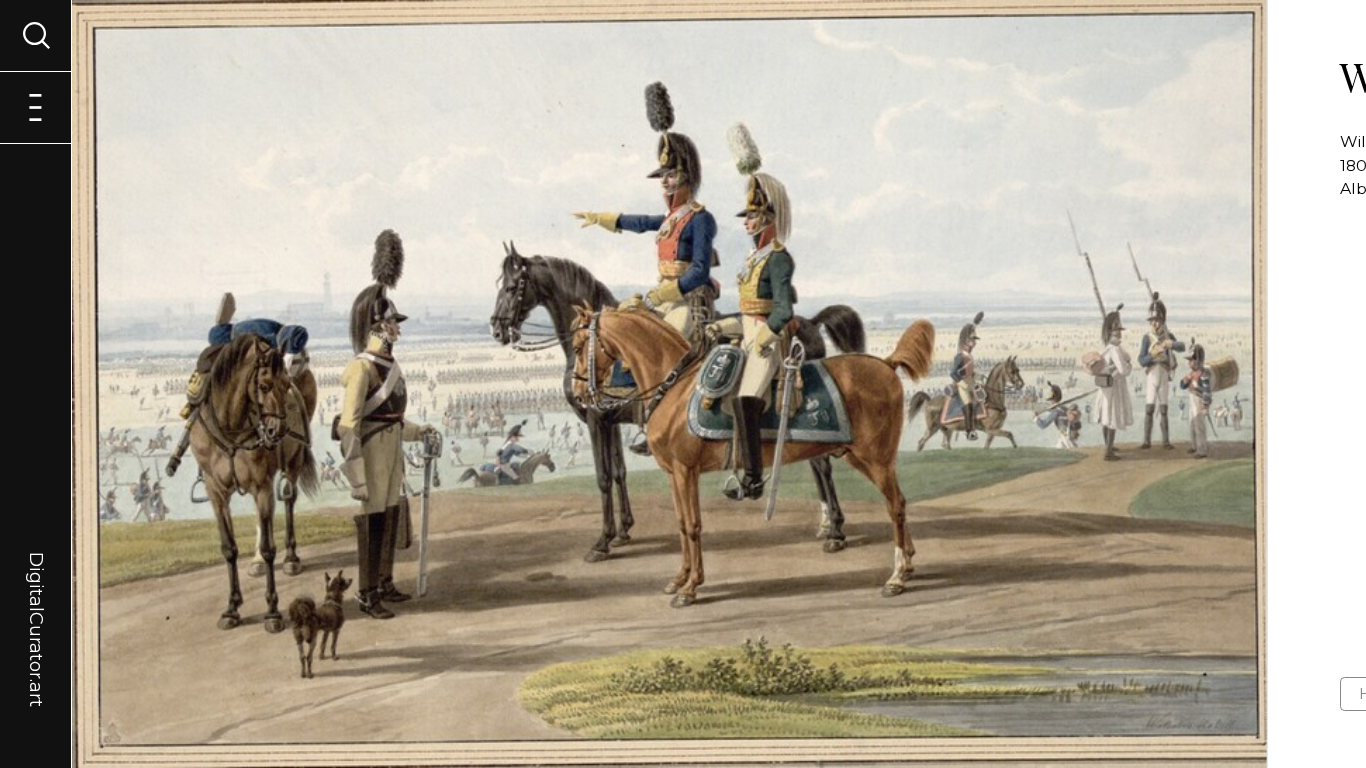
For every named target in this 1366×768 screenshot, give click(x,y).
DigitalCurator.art (36, 606)
